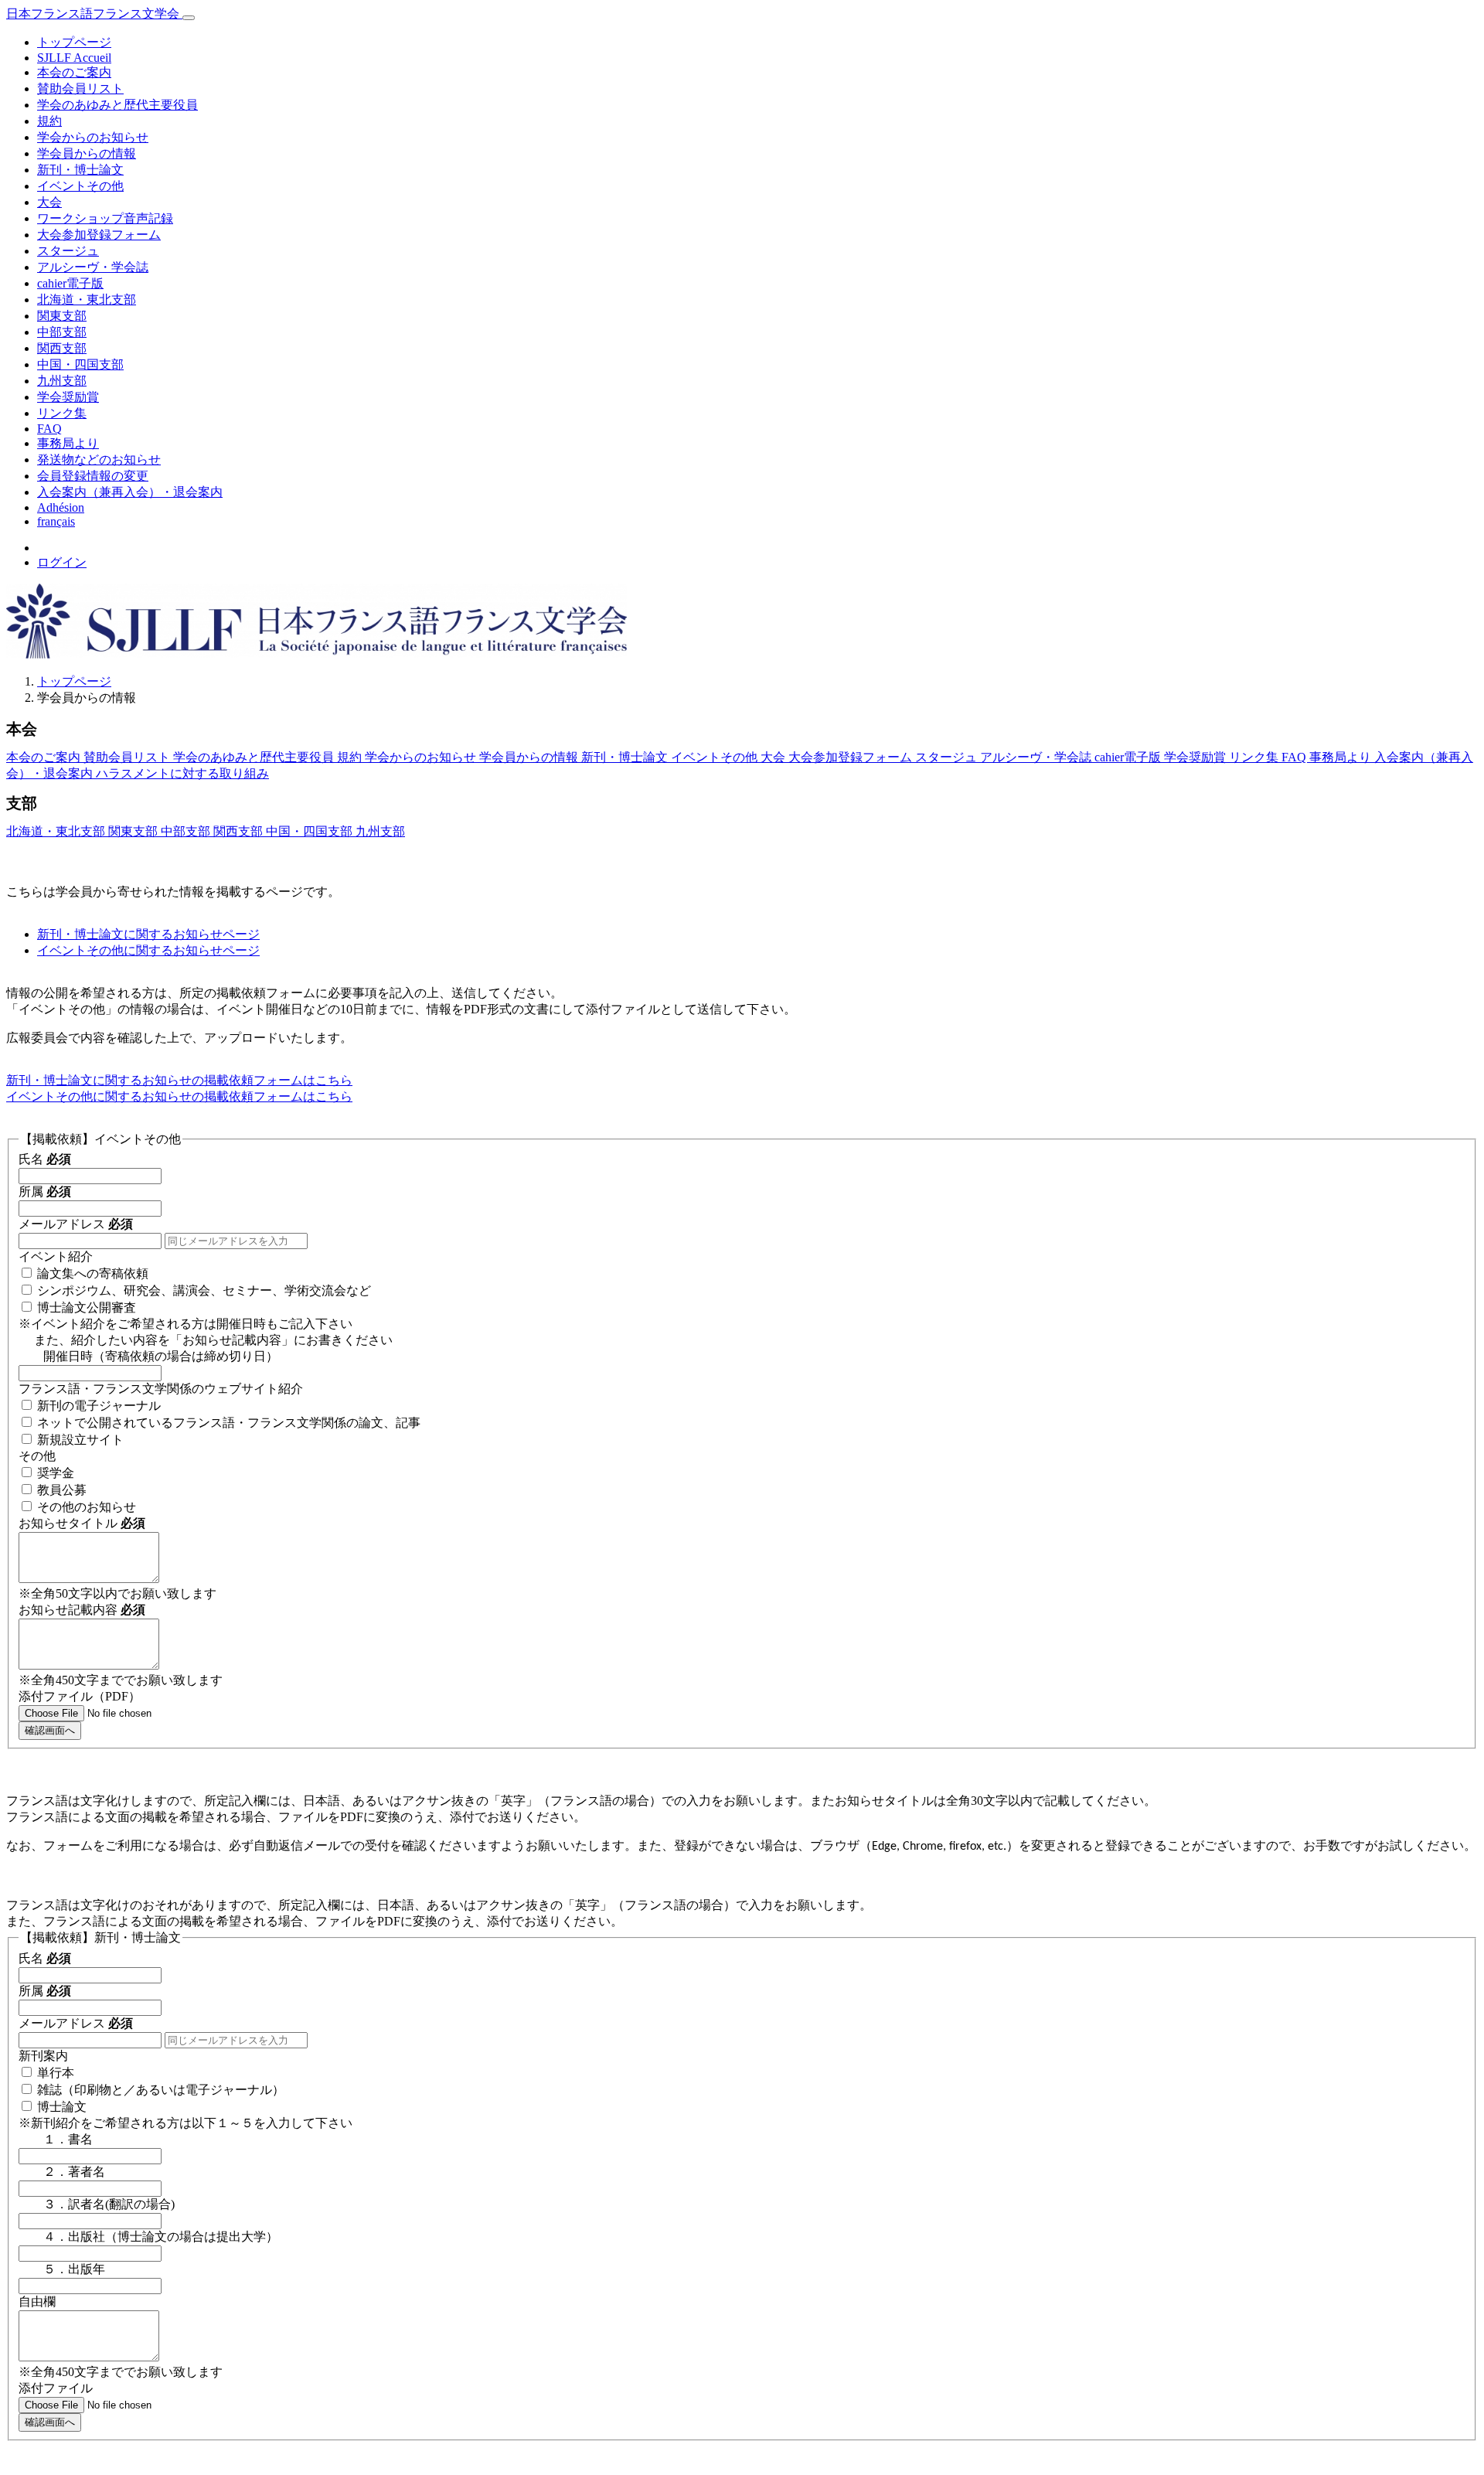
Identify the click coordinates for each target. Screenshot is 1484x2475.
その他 (37, 1456)
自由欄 (37, 2301)
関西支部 (62, 348)
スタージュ (68, 251)
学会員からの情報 (87, 153)
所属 (45, 1192)
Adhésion (61, 507)
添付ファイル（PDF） (80, 1696)
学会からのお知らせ (93, 137)
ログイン (62, 562)
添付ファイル (56, 2388)
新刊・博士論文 (80, 170)
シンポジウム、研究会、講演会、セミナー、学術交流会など (204, 1290)
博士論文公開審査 (87, 1307)
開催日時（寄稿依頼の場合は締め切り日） (148, 1356)
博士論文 (62, 2107)
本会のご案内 (74, 72)
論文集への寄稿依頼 (93, 1273)
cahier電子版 (70, 283)
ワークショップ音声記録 (105, 218)
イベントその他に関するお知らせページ (148, 950)
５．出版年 (62, 2269)
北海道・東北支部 (87, 300)
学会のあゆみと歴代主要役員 (117, 105)
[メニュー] (189, 18)
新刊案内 (43, 2056)
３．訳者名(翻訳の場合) (97, 2204)
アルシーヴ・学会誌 (93, 267)
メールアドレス (76, 1224)
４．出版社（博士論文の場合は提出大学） (148, 2237)
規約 (49, 121)
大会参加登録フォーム (99, 235)
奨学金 (56, 1473)
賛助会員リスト (80, 89)
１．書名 (56, 2139)
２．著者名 (62, 2172)
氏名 (45, 1159)
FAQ (49, 429)
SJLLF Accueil (74, 58)
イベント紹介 (56, 1256)
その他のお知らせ (87, 1507)
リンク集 (62, 413)
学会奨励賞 (68, 397)
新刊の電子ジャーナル (99, 1406)
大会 (49, 202)
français (56, 521)
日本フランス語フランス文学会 (94, 14)
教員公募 (62, 1490)
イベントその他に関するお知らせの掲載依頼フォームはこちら (179, 1096)
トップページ (74, 42)
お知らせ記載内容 (82, 1610)
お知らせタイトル (82, 1523)
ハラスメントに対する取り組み (182, 773)
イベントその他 (80, 186)
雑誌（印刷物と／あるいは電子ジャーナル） (161, 2090)
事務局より (68, 443)
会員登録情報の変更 (93, 476)
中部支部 (62, 332)
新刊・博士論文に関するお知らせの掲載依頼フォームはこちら (179, 1080)
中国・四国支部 (80, 364)
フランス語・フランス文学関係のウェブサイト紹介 (161, 1389)
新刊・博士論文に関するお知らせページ (148, 934)
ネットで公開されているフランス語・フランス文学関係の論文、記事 (229, 1423)
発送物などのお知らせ (99, 460)
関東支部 (62, 316)
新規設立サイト (80, 1440)
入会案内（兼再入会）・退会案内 (130, 492)
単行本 (56, 2073)
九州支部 (62, 381)
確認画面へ (50, 1730)
